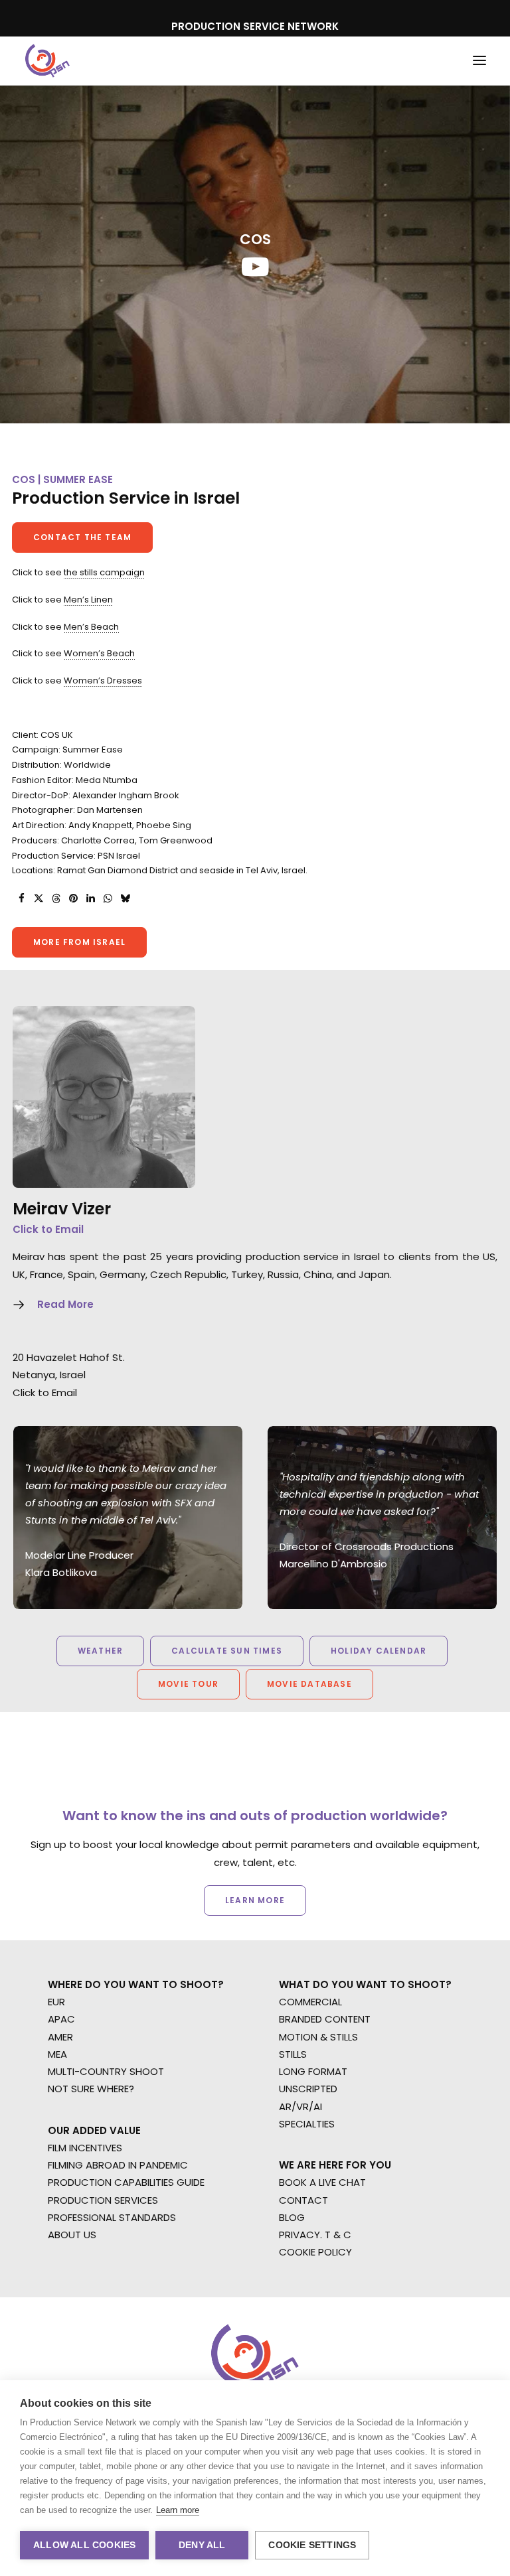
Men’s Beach (91, 627)
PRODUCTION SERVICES (103, 2200)
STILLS (293, 2054)
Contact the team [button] (82, 537)
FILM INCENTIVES (85, 2148)
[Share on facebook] (21, 898)
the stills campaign (104, 572)
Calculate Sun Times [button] (227, 1651)
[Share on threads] (56, 898)
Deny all (202, 2545)
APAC (61, 2019)
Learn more (178, 2510)
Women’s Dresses (103, 680)
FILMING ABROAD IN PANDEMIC (118, 2165)
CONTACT (303, 2200)
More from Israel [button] (79, 942)
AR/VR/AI (300, 2107)
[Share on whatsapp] (108, 898)
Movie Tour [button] (188, 1684)
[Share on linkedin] (90, 898)
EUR (56, 2002)
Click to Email (48, 1229)
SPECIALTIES (307, 2124)
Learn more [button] (255, 1900)
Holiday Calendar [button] (379, 1651)
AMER (60, 2037)
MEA (57, 2054)
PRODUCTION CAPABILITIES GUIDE (126, 2182)
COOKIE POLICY (315, 2252)
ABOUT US (72, 2235)
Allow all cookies (84, 2545)
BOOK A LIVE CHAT (322, 2182)
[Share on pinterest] (73, 898)
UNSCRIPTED (308, 2089)
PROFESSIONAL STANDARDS (112, 2217)
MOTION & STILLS (318, 2037)
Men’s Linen (88, 600)
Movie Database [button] (309, 1684)
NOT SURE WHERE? (91, 2089)
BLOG (292, 2217)
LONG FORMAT (313, 2071)
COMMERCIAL (310, 2002)
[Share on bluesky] (125, 898)
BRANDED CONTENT (325, 2019)
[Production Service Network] (47, 61)
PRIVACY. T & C (315, 2235)
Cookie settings (312, 2545)
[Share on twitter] (39, 898)
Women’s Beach (99, 653)
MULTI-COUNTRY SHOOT (106, 2071)
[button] (479, 61)
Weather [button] (100, 1651)
